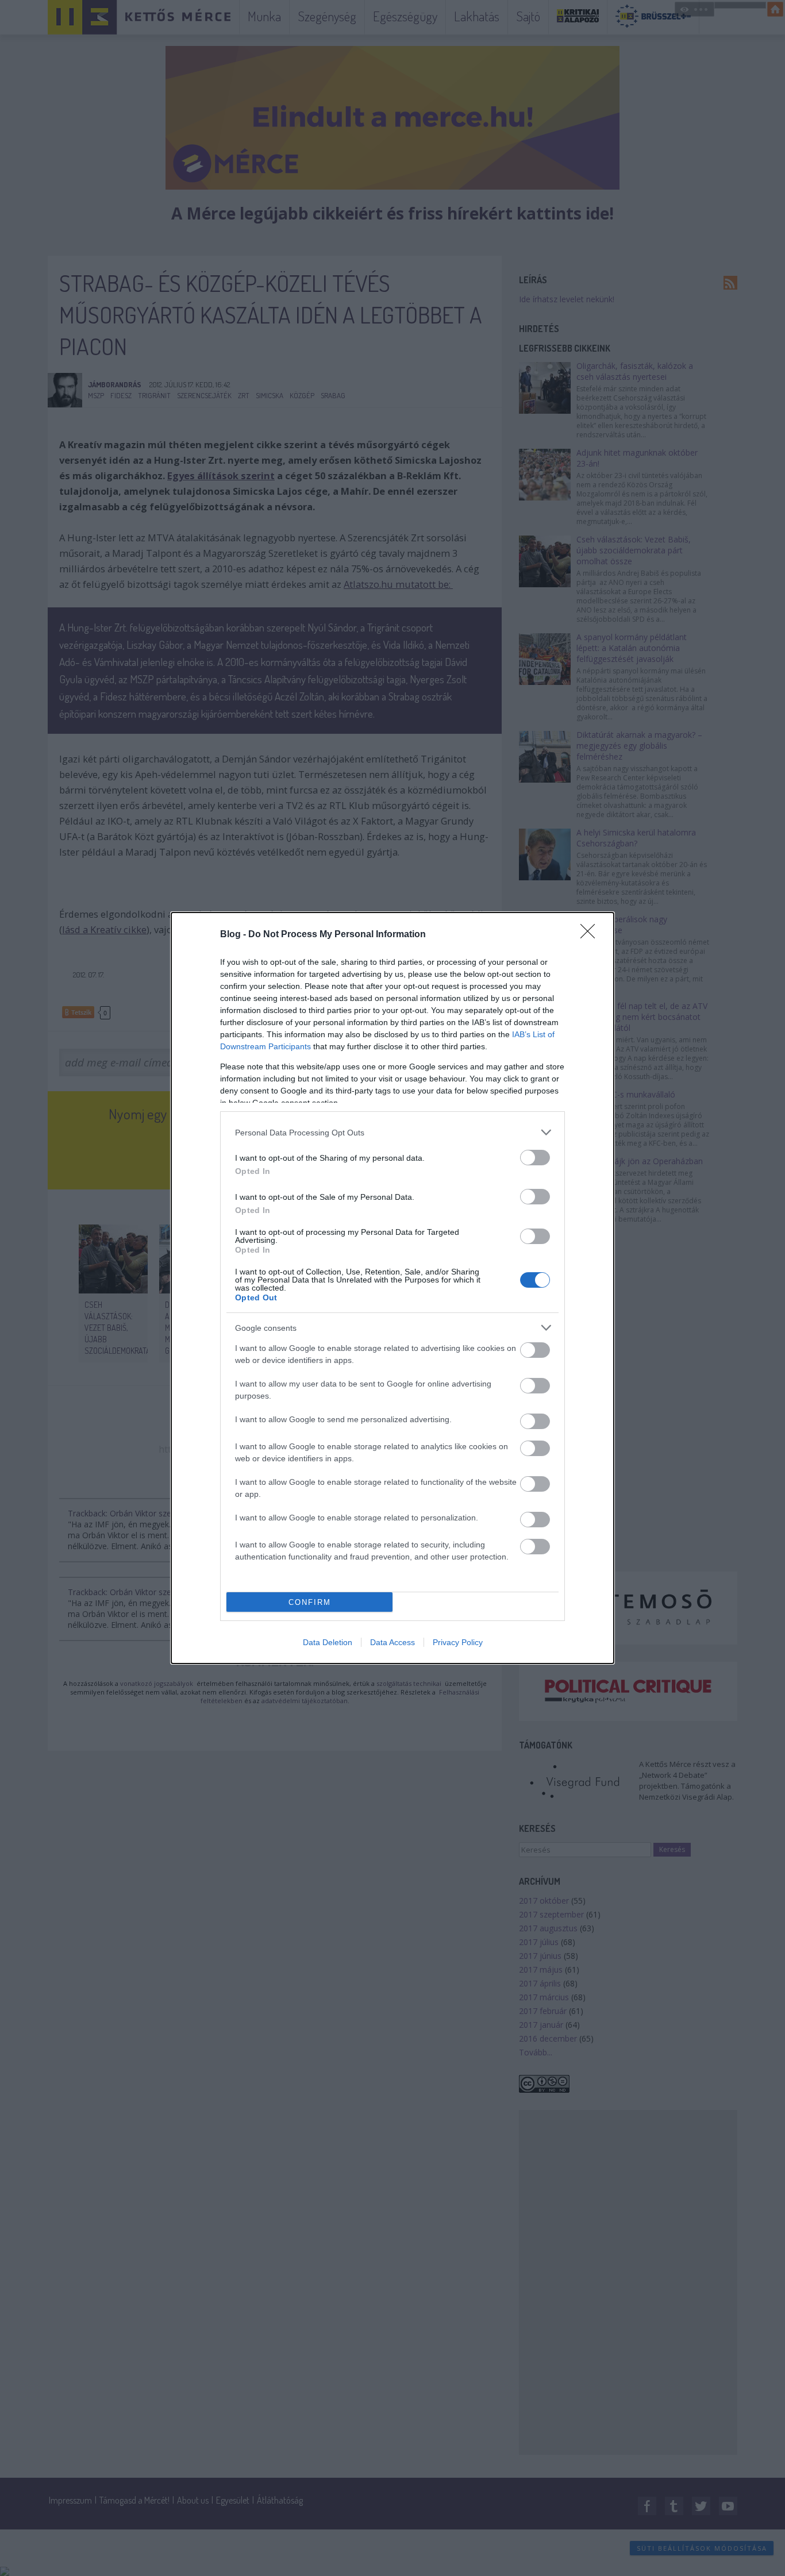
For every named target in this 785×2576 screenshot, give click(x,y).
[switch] (535, 1158)
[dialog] (392, 1288)
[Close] (591, 935)
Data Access (392, 1642)
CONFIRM (310, 1602)
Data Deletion (328, 1642)
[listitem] (392, 1132)
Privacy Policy (458, 1642)
